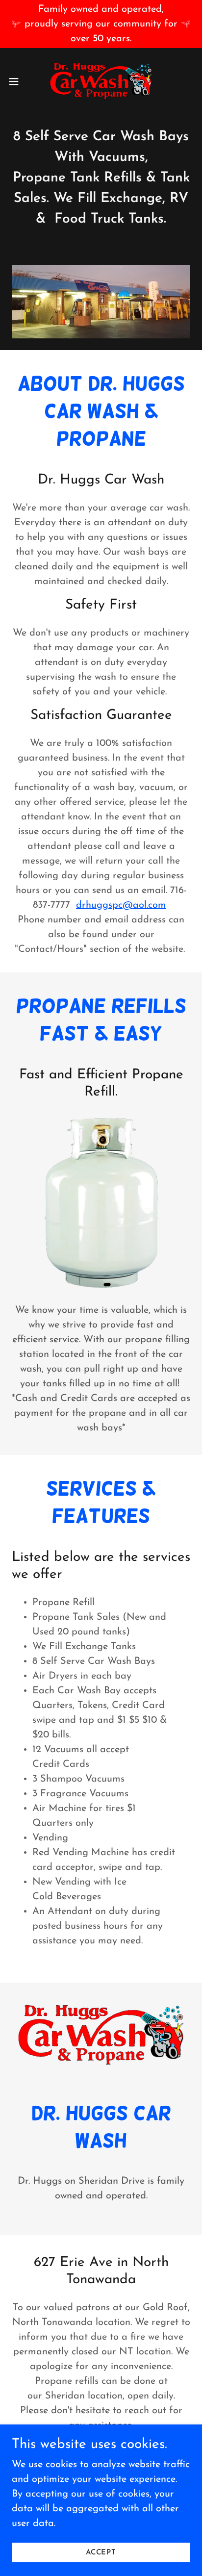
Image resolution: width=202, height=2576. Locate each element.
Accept (101, 2553)
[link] (101, 81)
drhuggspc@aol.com (121, 905)
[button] (18, 81)
